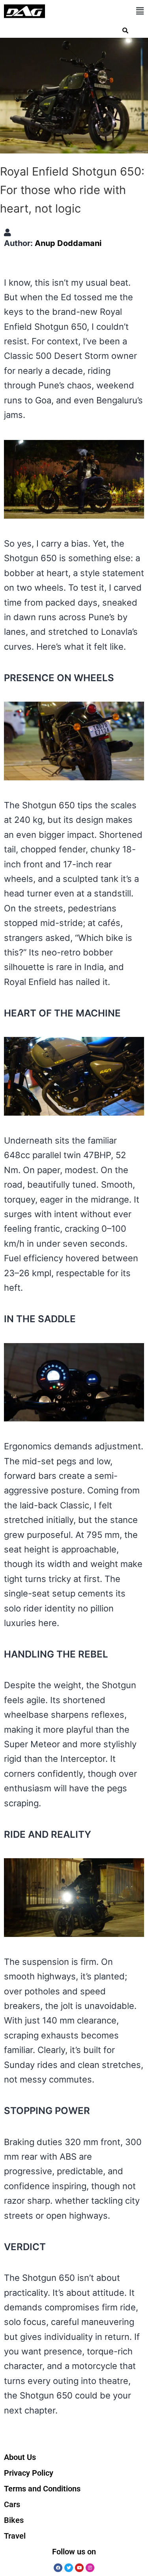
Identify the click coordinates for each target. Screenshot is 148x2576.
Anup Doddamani (68, 243)
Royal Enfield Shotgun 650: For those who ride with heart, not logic (72, 190)
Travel (15, 2536)
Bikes (14, 2520)
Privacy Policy (29, 2473)
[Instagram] (90, 2568)
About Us (20, 2457)
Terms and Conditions (42, 2489)
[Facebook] (58, 2568)
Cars (12, 2504)
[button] (140, 11)
